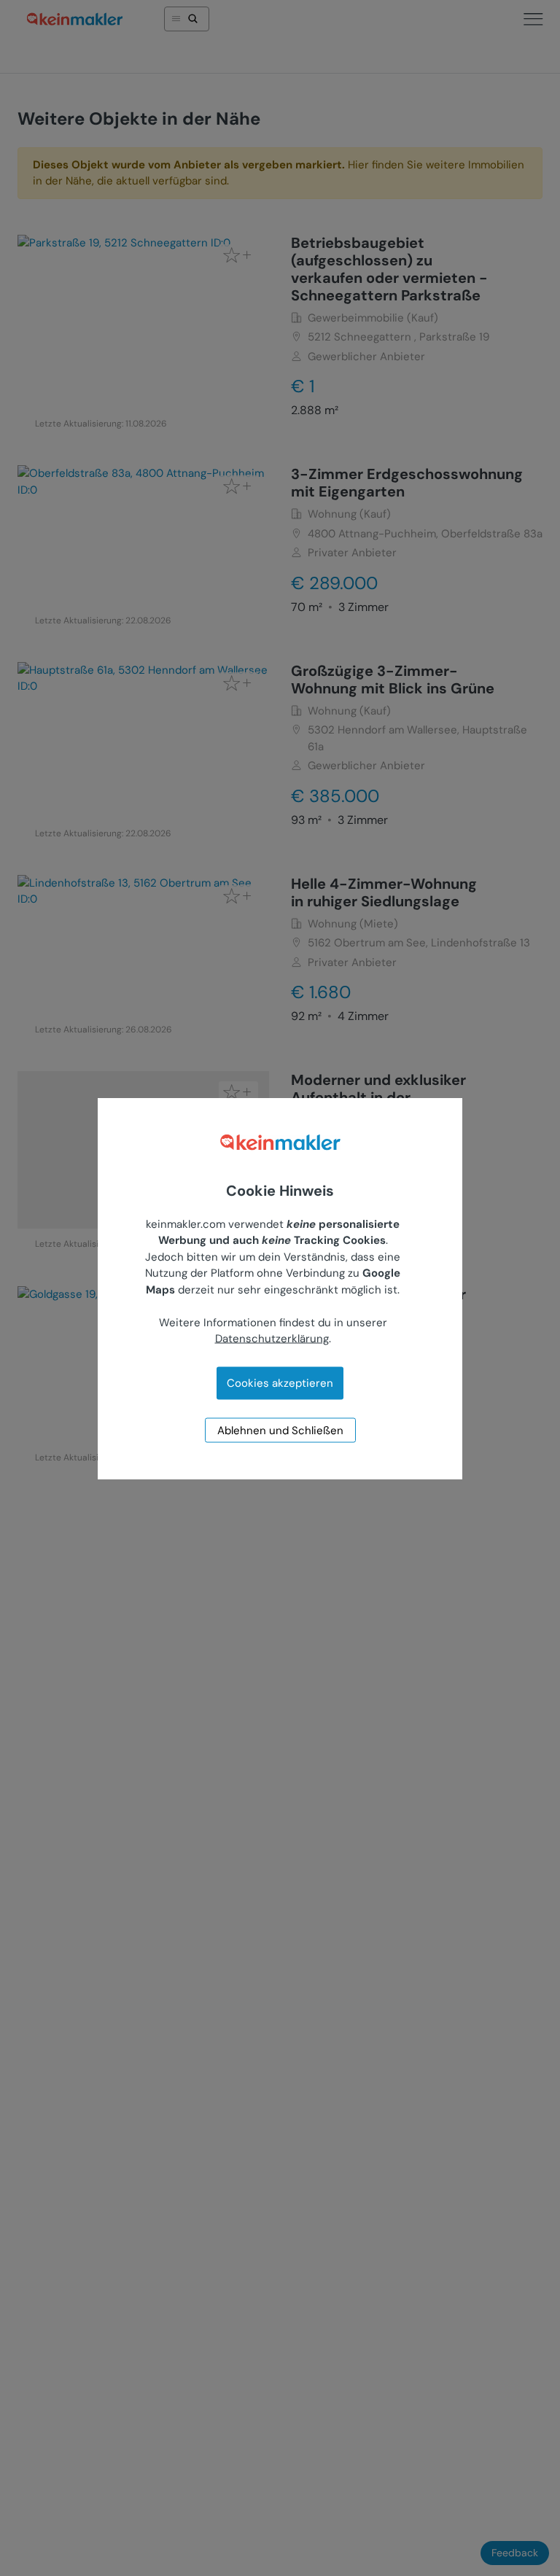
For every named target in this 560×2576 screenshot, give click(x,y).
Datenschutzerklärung (272, 1339)
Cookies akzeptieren (280, 1382)
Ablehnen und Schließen (280, 1430)
